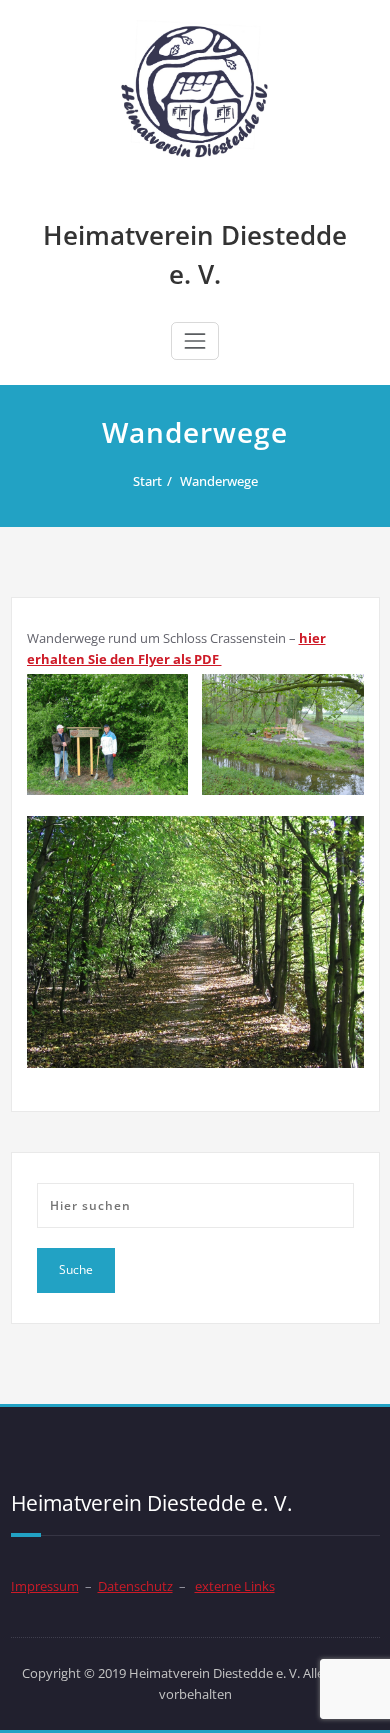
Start (147, 481)
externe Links (235, 1586)
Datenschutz (135, 1586)
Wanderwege (219, 481)
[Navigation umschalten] (195, 341)
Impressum (45, 1586)
